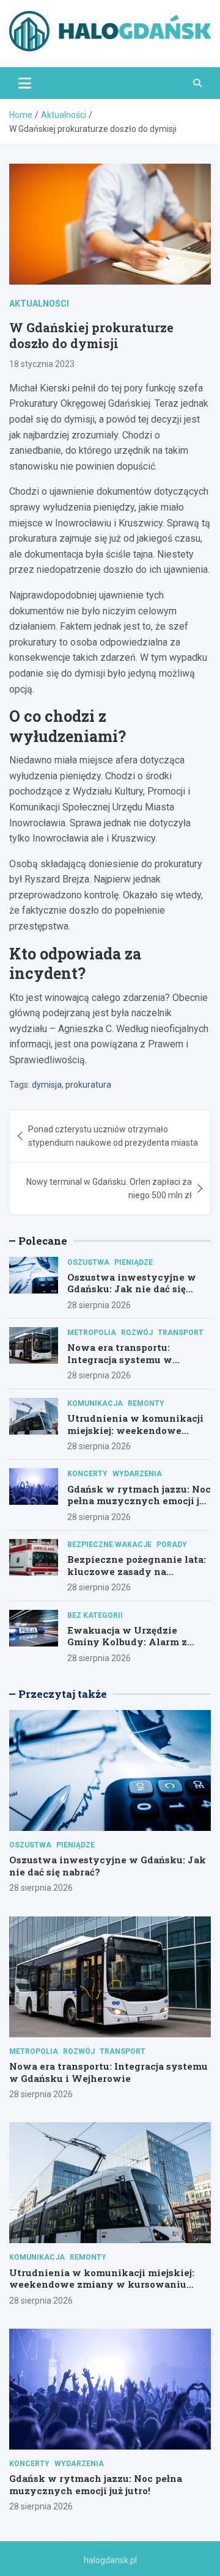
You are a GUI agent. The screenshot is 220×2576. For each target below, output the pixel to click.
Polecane (43, 1241)
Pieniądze (134, 1262)
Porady (172, 1545)
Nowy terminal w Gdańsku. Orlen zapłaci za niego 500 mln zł (109, 1188)
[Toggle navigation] (25, 83)
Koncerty (87, 1474)
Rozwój (137, 1333)
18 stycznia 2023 (42, 364)
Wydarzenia (137, 1474)
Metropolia (92, 1333)
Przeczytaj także (63, 1694)
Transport (181, 1333)
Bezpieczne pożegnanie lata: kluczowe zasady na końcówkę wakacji (137, 1571)
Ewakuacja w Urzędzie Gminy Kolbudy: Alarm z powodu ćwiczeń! (127, 1642)
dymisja (47, 1085)
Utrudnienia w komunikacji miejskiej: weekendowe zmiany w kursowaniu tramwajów (135, 1436)
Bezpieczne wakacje (109, 1545)
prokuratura (88, 1085)
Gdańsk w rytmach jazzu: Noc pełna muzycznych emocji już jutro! (139, 1501)
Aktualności (39, 304)
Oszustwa (88, 1262)
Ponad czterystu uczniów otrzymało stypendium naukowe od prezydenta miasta (113, 1136)
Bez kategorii (95, 1615)
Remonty (146, 1403)
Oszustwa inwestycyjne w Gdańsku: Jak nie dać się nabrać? (132, 1289)
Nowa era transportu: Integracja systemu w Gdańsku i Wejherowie (122, 1359)
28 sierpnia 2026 (99, 1305)
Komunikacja (95, 1403)
